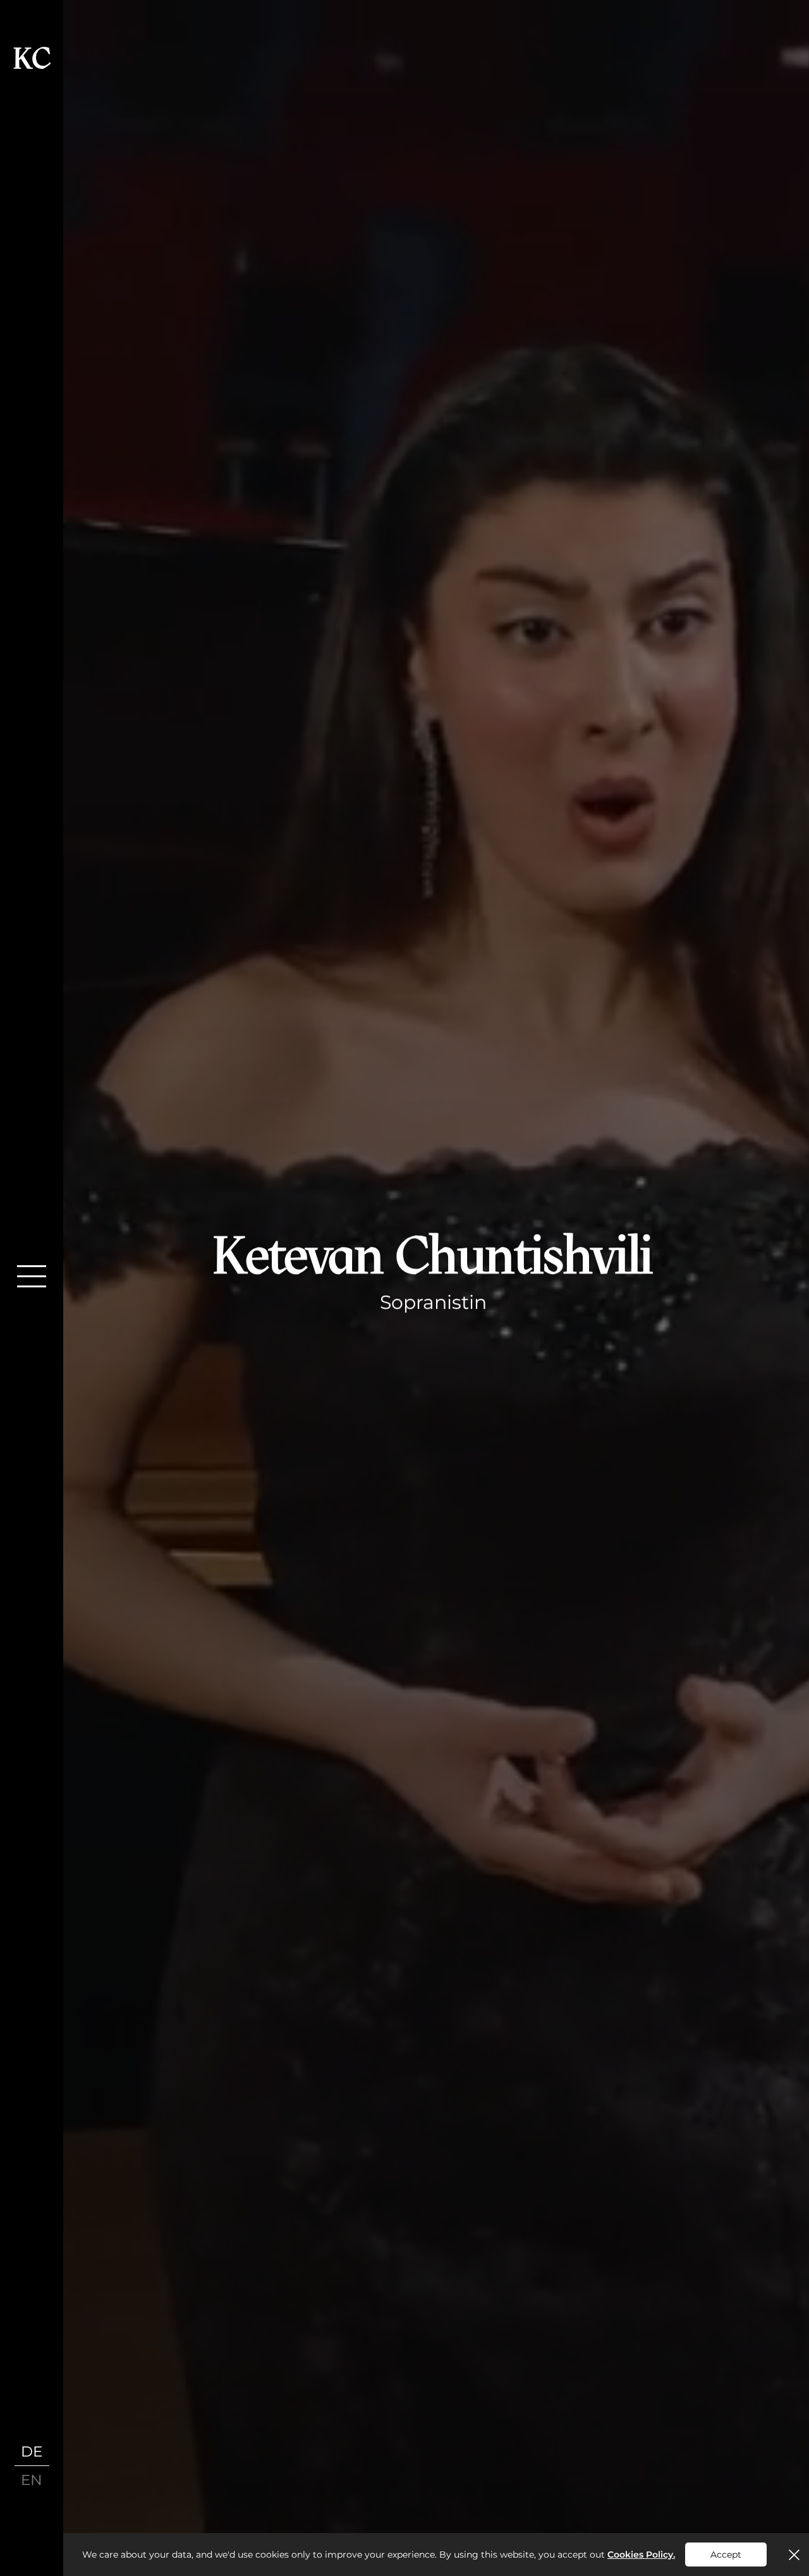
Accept (726, 2555)
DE (32, 2451)
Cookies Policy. (641, 2555)
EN (32, 2480)
